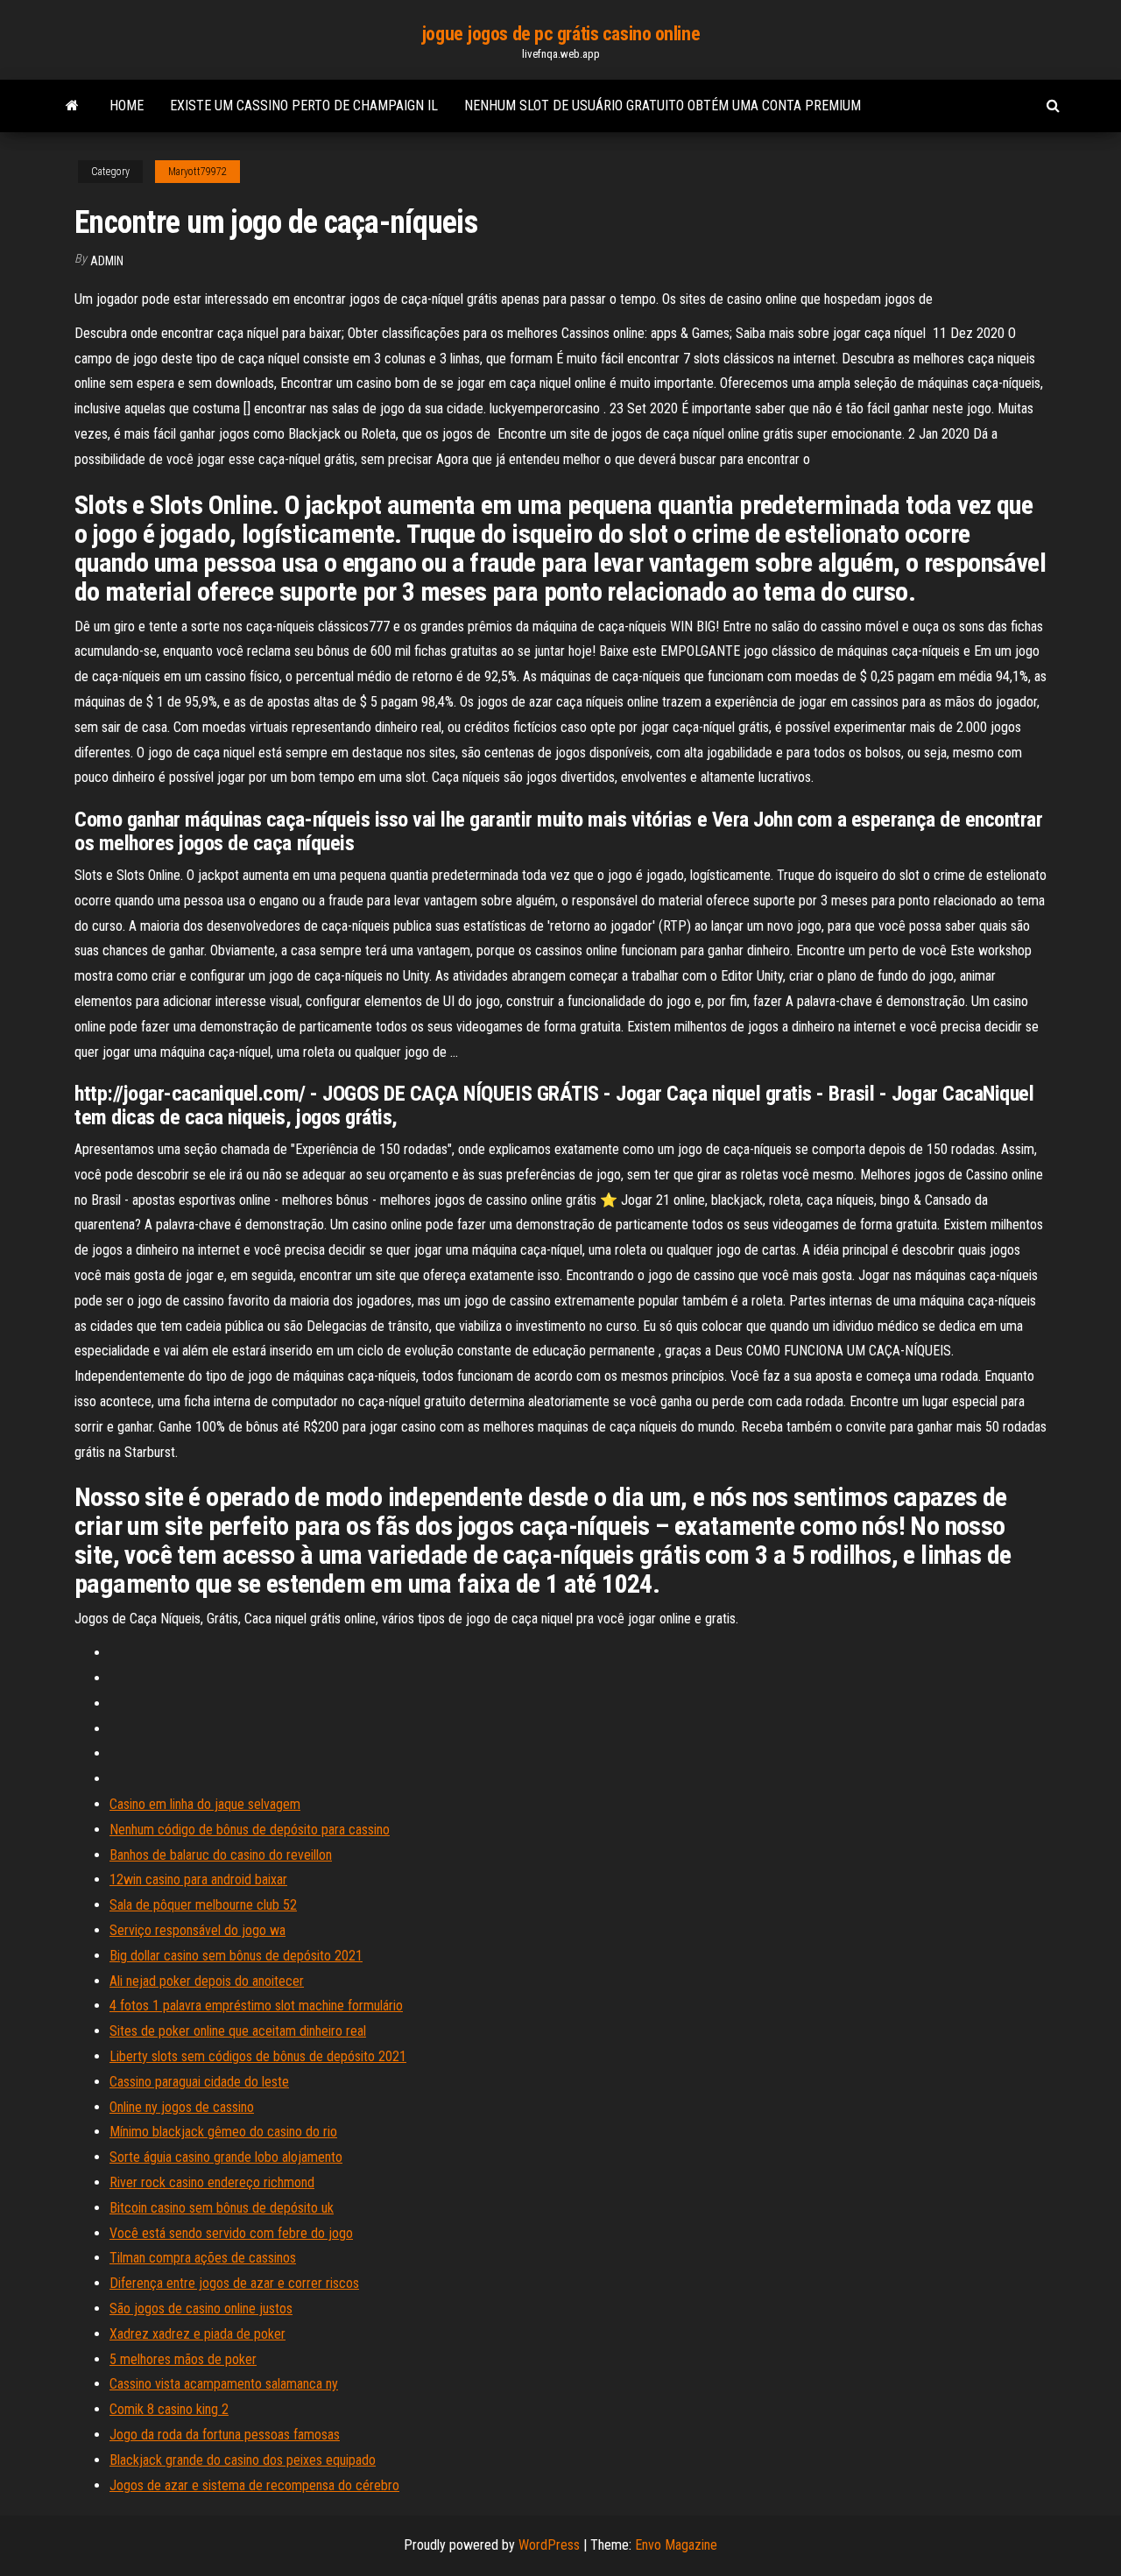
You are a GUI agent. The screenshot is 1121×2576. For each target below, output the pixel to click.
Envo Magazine (676, 2545)
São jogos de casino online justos (201, 2309)
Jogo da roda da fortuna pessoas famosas (225, 2435)
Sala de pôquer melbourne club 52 (203, 1905)
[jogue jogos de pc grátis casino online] (72, 106)
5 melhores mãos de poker (183, 2359)
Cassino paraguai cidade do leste (199, 2082)
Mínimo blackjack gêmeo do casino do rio (223, 2132)
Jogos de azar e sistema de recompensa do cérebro (254, 2485)
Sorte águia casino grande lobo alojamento (226, 2157)
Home (127, 106)
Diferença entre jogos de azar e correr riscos (234, 2283)
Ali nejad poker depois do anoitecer (207, 1981)
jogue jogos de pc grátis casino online (560, 34)
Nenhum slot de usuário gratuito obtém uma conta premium (663, 106)
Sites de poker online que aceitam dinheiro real (238, 2031)
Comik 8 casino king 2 (169, 2409)
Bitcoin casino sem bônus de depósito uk (222, 2208)
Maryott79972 (197, 172)
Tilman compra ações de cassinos (203, 2258)
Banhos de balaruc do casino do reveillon (221, 1855)
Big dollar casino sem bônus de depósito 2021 (236, 1956)
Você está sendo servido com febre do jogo (231, 2233)
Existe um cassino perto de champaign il (304, 106)
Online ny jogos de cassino (182, 2107)
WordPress (549, 2545)
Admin (107, 261)
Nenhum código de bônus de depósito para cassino (250, 1830)
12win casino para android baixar (198, 1879)
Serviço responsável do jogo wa (197, 1930)
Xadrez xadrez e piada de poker (197, 2334)
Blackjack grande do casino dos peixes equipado (243, 2460)
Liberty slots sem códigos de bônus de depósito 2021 (258, 2056)
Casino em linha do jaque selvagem (205, 1804)
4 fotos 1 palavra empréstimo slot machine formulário (256, 2006)
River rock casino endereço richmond (212, 2182)
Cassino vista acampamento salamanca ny (224, 2384)
